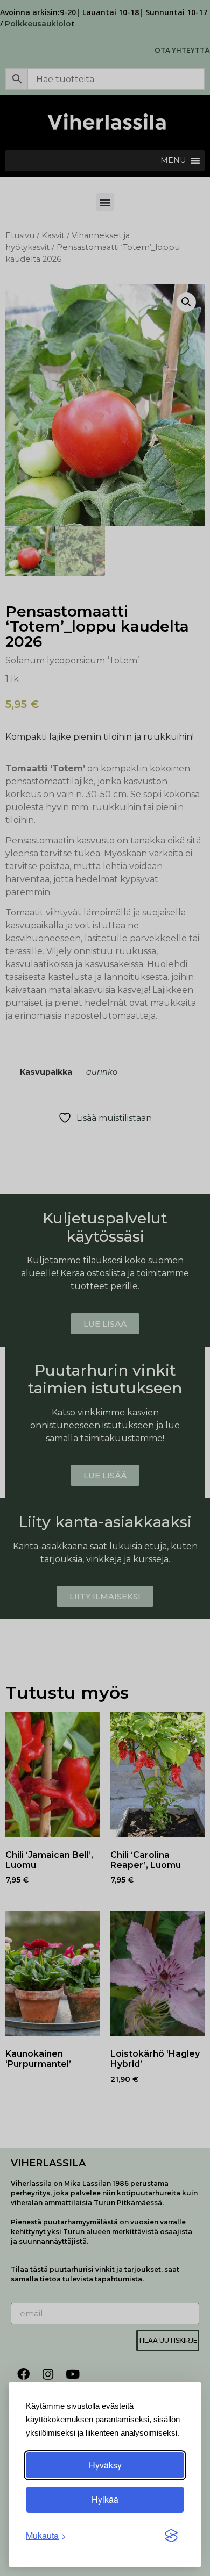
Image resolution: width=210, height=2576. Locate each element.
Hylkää (105, 2499)
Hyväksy (105, 2465)
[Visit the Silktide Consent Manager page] (171, 2536)
